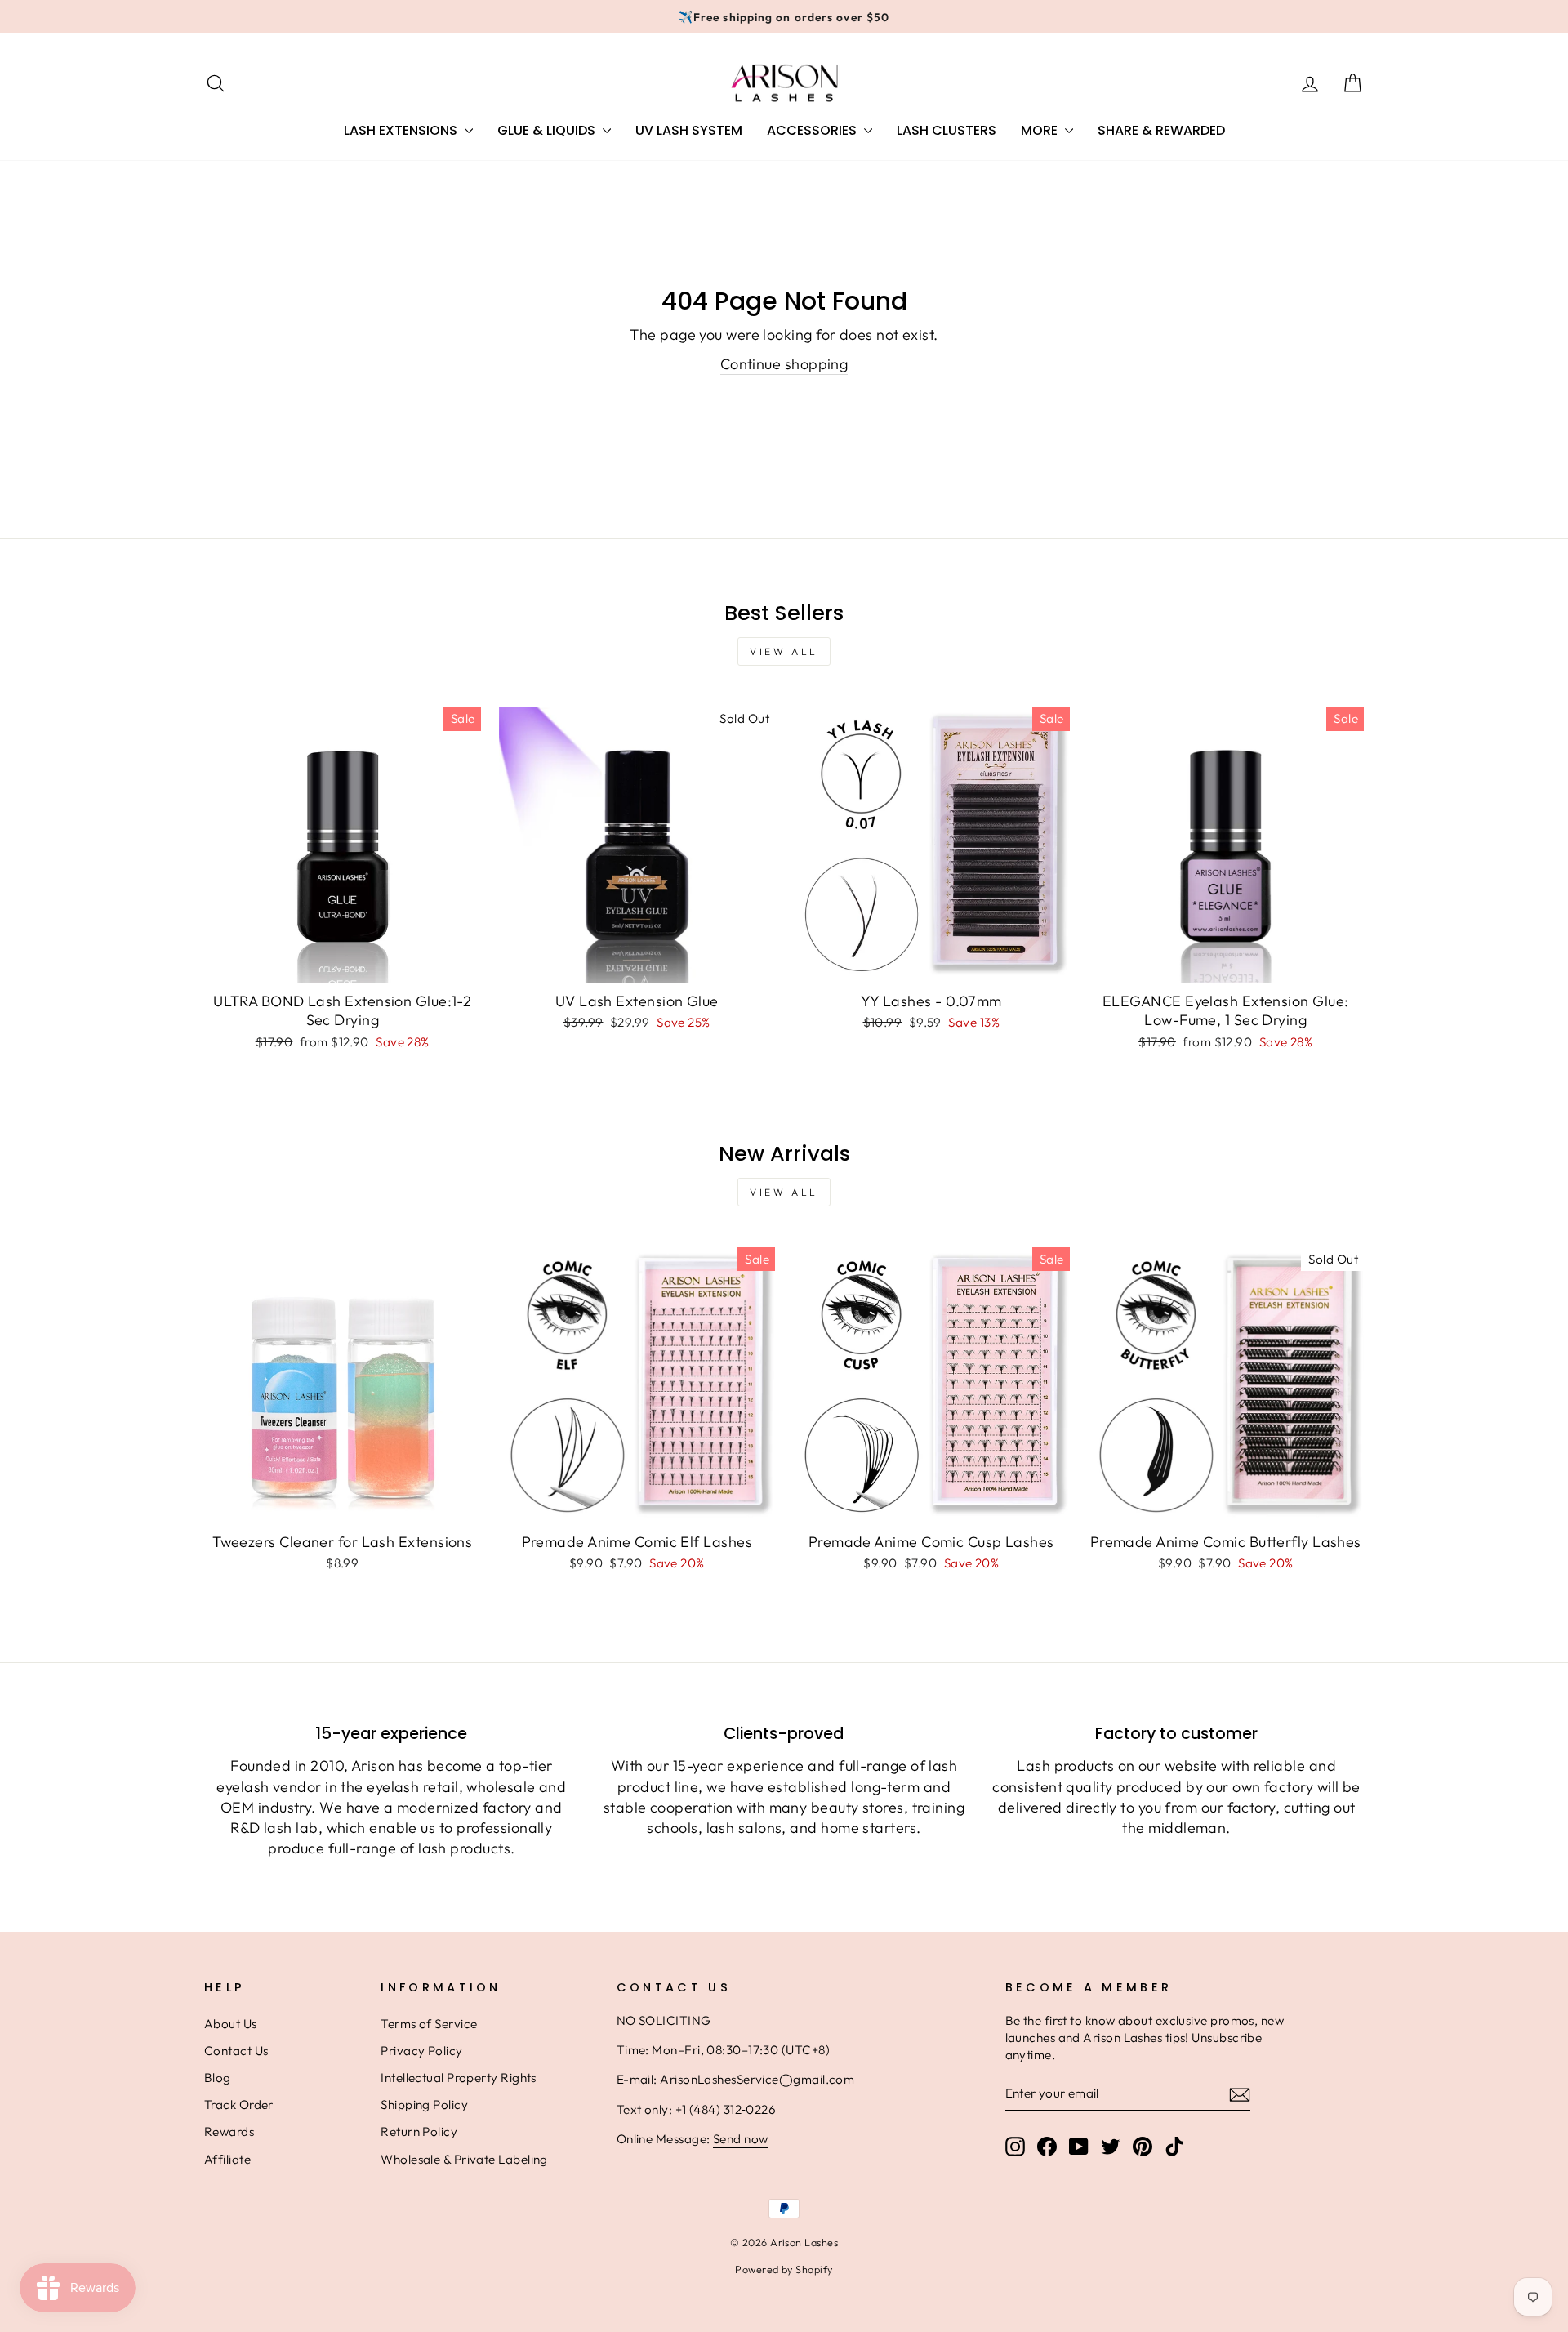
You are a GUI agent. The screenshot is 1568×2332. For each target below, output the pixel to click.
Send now (741, 2139)
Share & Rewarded (1161, 130)
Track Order (239, 2105)
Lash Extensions (402, 130)
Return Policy (419, 2131)
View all (784, 651)
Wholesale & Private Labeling (464, 2159)
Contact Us (236, 2051)
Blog (218, 2078)
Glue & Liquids (548, 130)
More (1041, 130)
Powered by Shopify (784, 2269)
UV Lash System (689, 130)
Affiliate (227, 2159)
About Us (231, 2024)
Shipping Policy (424, 2105)
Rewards (229, 2131)
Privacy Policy (421, 2051)
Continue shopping (784, 364)
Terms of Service (429, 2024)
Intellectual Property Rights (459, 2078)
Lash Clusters (947, 130)
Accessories (813, 130)
